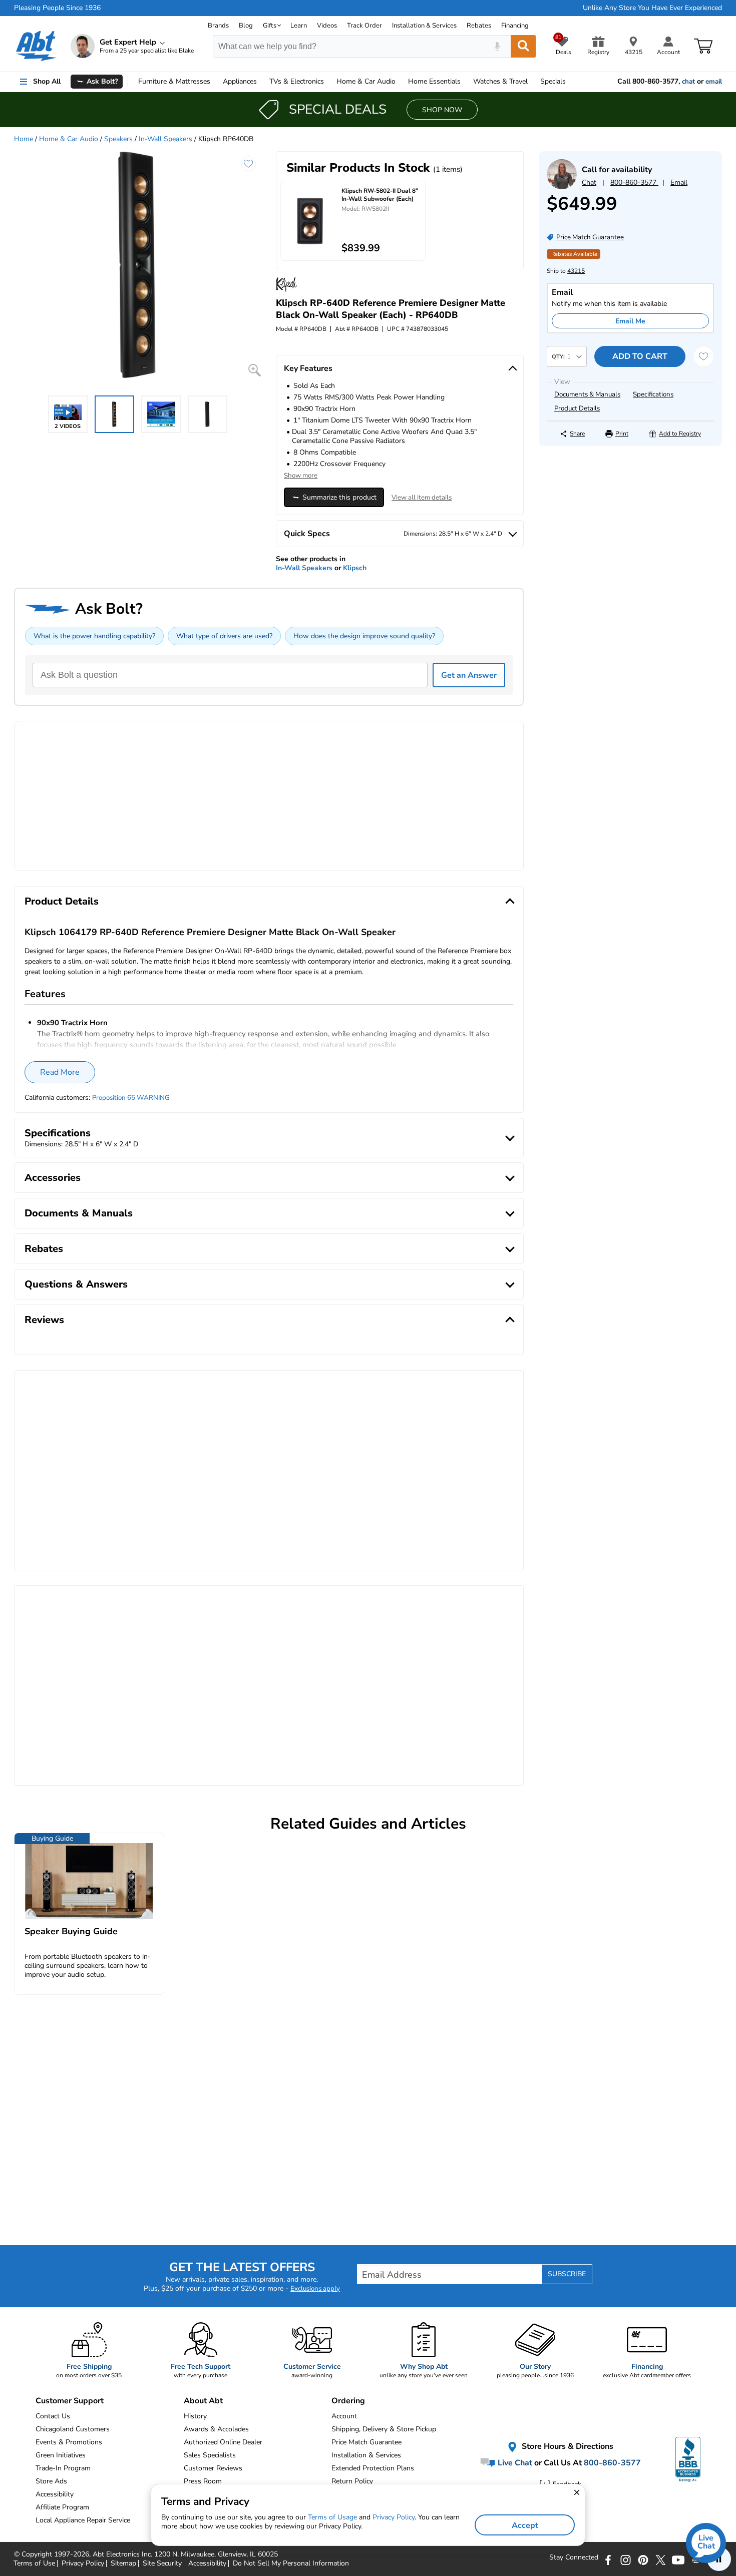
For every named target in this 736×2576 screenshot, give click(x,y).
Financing (515, 26)
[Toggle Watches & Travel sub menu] (532, 82)
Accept (525, 2525)
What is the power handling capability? (94, 636)
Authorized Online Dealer (223, 2442)
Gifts (270, 26)
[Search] (523, 46)
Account (344, 2416)
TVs (297, 81)
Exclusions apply (315, 2289)
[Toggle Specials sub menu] (570, 82)
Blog (246, 26)
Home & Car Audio (69, 139)
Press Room (203, 2481)
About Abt (203, 2401)
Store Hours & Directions (567, 2446)
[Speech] (497, 46)
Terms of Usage (332, 2517)
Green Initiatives (61, 2455)
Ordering (348, 2401)
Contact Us (53, 2416)
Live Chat (514, 2462)
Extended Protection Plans (373, 2468)
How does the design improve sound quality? (364, 636)
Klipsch (355, 568)
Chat (589, 182)
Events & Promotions (69, 2442)
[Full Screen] (255, 370)
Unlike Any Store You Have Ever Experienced (652, 8)
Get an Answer (469, 675)
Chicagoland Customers (73, 2429)
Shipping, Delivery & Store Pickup (384, 2429)
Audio (366, 81)
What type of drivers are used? (224, 636)
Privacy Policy (394, 2517)
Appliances (240, 81)
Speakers (118, 139)
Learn (299, 26)
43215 (576, 271)
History (195, 2416)
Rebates (479, 26)
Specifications (653, 394)
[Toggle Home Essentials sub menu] (465, 82)
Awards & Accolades (216, 2429)
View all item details (422, 498)
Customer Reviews (213, 2468)
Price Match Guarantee (366, 2442)
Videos (327, 26)
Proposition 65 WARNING (131, 1098)
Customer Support (70, 2401)
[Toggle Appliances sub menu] (261, 82)
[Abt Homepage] (36, 46)
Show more (301, 476)
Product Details (577, 408)
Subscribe (567, 2274)
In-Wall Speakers (165, 139)
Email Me (630, 321)
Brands (218, 26)
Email (679, 182)
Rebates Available (574, 254)
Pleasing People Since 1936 (57, 8)
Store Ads (51, 2481)
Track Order (364, 26)
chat (688, 82)
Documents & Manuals (587, 394)
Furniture (174, 81)
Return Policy (352, 2481)
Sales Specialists (210, 2455)
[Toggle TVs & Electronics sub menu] (328, 82)
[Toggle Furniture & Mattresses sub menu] (215, 82)
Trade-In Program (63, 2468)
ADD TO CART (640, 356)
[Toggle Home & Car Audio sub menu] (400, 82)
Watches (500, 81)
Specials (553, 81)
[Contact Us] (562, 187)
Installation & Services (424, 26)
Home (434, 81)
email (714, 82)
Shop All (47, 81)
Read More (60, 1072)
